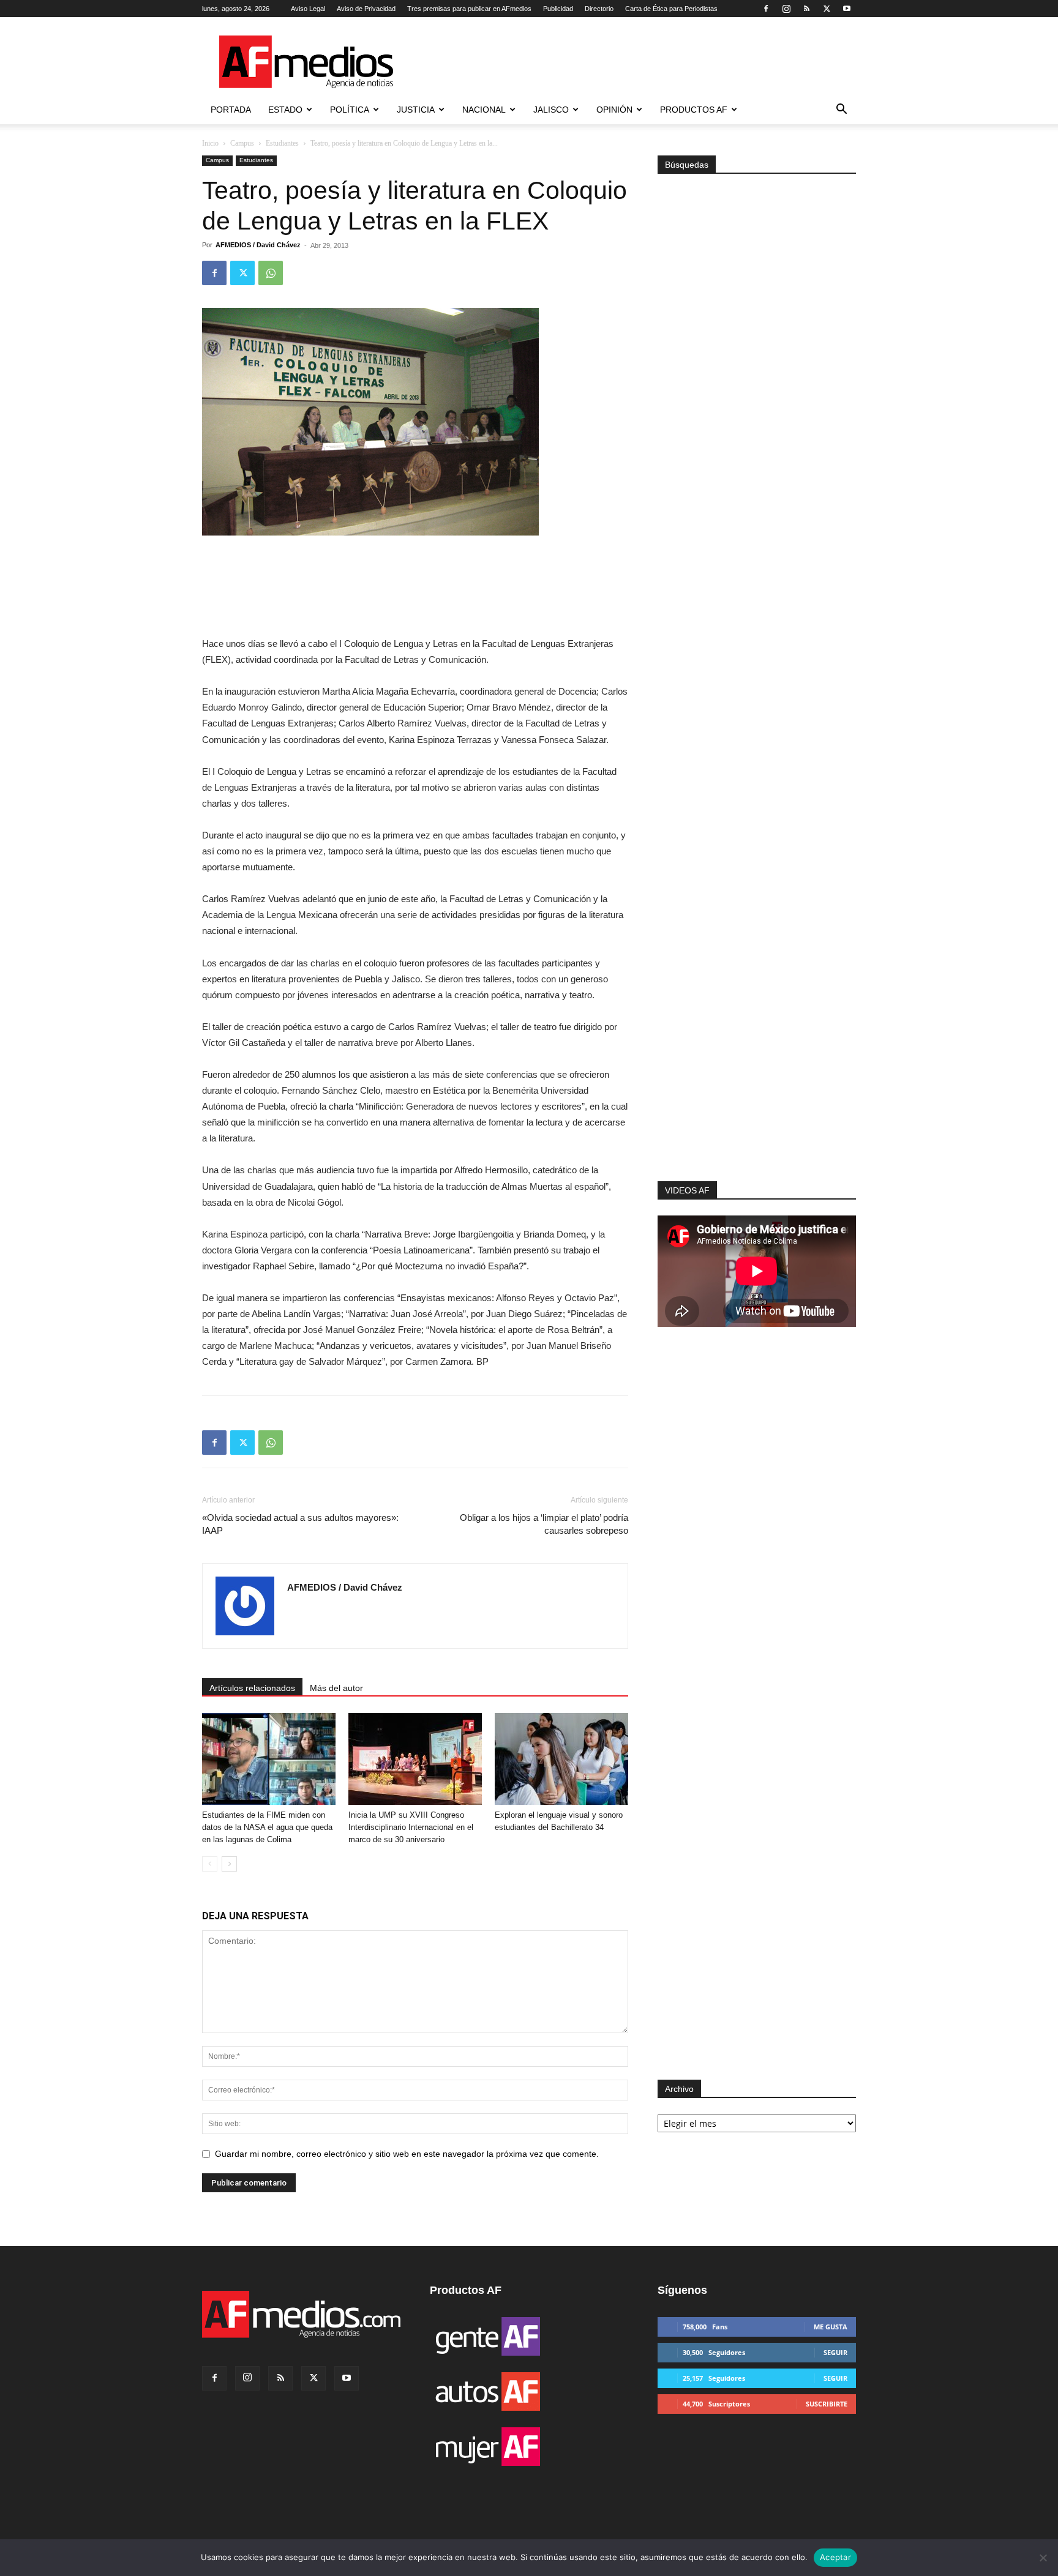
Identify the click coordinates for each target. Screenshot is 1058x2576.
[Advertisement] (757, 1017)
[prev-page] (210, 1864)
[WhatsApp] (271, 273)
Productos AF (694, 110)
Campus (242, 143)
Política (350, 110)
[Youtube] (847, 9)
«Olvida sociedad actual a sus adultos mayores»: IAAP (300, 1524)
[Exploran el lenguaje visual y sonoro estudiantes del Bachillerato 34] (561, 1759)
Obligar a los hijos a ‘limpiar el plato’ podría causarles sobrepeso (544, 1524)
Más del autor (336, 1688)
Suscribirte (827, 2404)
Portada (231, 110)
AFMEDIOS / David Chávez (258, 245)
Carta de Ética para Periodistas (671, 9)
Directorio (599, 9)
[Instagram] (786, 9)
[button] (841, 110)
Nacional (484, 110)
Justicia (416, 110)
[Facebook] (766, 9)
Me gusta (831, 2327)
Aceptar (835, 2557)
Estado (285, 110)
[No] (1043, 2558)
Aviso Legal (308, 9)
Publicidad (558, 9)
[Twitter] (827, 9)
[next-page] (229, 1864)
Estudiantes (282, 143)
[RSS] (806, 9)
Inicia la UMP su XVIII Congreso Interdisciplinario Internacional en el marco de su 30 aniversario (411, 1827)
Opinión (614, 110)
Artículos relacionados (252, 1688)
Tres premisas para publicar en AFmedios (469, 9)
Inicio (210, 143)
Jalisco (551, 110)
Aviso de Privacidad (366, 9)
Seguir (835, 2352)
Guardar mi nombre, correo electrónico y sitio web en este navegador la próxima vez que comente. (407, 2154)
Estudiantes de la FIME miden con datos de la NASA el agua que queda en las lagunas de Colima (267, 1827)
